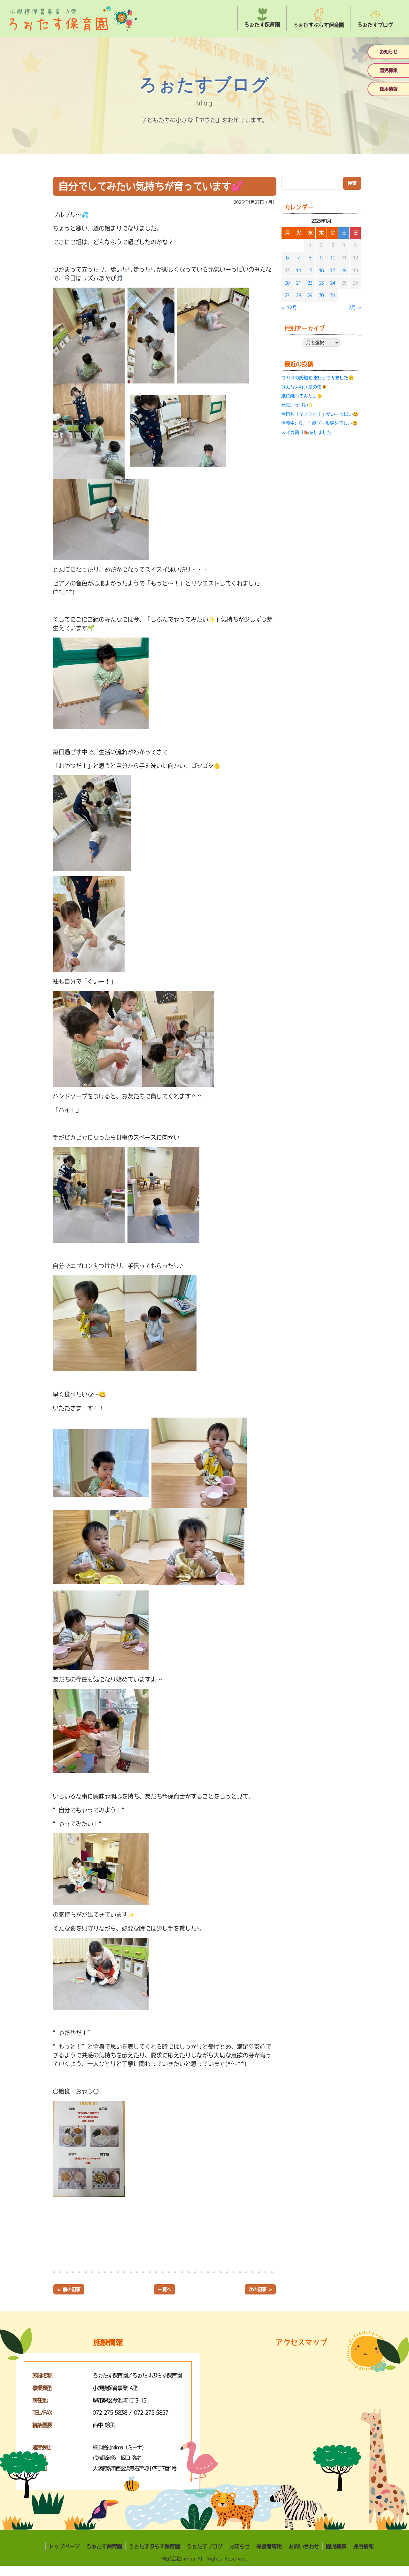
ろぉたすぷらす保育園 (154, 2546)
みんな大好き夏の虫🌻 (304, 387)
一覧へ (165, 2289)
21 (298, 283)
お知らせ (389, 52)
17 (332, 270)
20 (287, 283)
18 (344, 270)
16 (321, 270)
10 (332, 258)
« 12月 (289, 307)
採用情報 (389, 89)
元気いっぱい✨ (297, 405)
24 (332, 283)
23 (321, 283)
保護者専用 (269, 2546)
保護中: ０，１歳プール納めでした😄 (319, 423)
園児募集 (389, 70)
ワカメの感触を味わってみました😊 (317, 378)
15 (310, 270)
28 (298, 295)
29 (310, 295)
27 (287, 295)
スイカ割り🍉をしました (306, 432)
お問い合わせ (304, 2546)
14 (298, 270)
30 (321, 295)
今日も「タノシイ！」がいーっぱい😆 (320, 414)
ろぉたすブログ (204, 2546)
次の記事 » (260, 2289)
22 (310, 283)
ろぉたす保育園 (104, 2546)
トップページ (64, 2546)
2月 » (355, 307)
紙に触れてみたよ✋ (302, 396)
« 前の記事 (69, 2289)
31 (332, 295)
